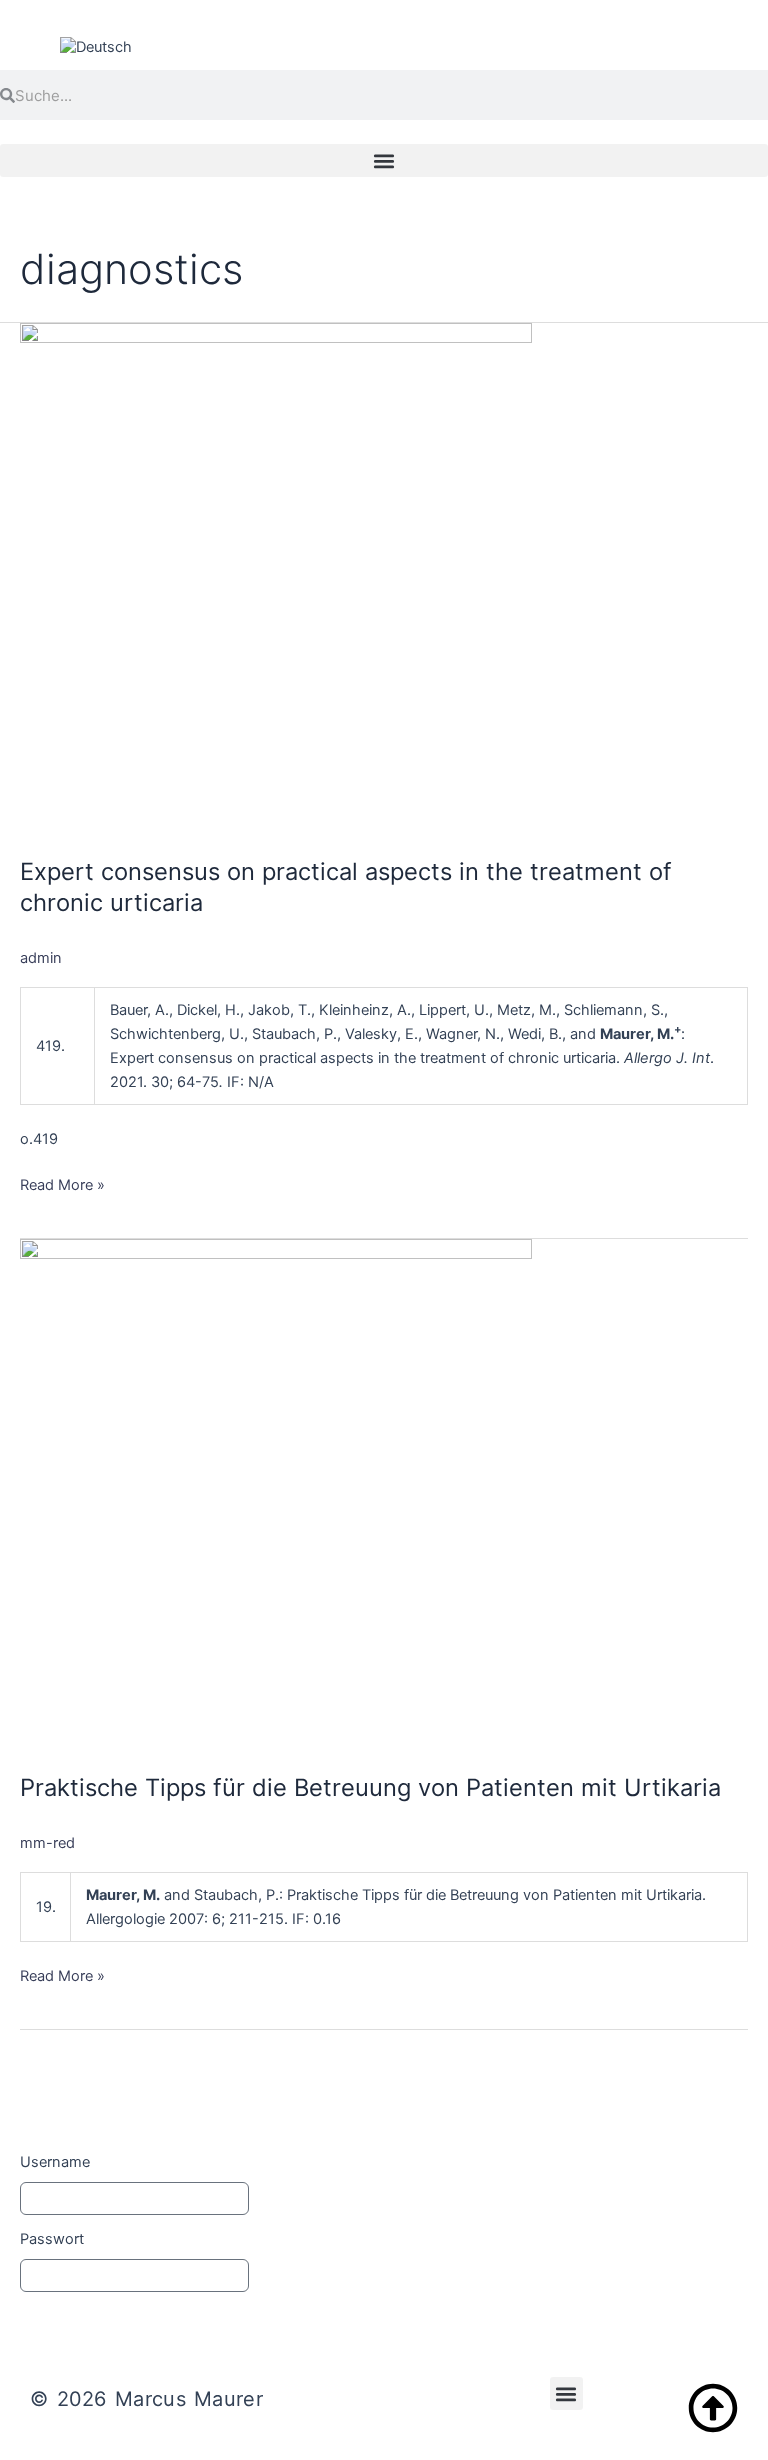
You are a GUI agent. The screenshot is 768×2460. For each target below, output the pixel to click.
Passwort (52, 2239)
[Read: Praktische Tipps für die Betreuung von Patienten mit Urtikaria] (276, 1494)
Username (55, 2162)
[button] (384, 160)
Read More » (62, 1183)
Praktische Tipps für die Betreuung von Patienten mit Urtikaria (370, 1787)
